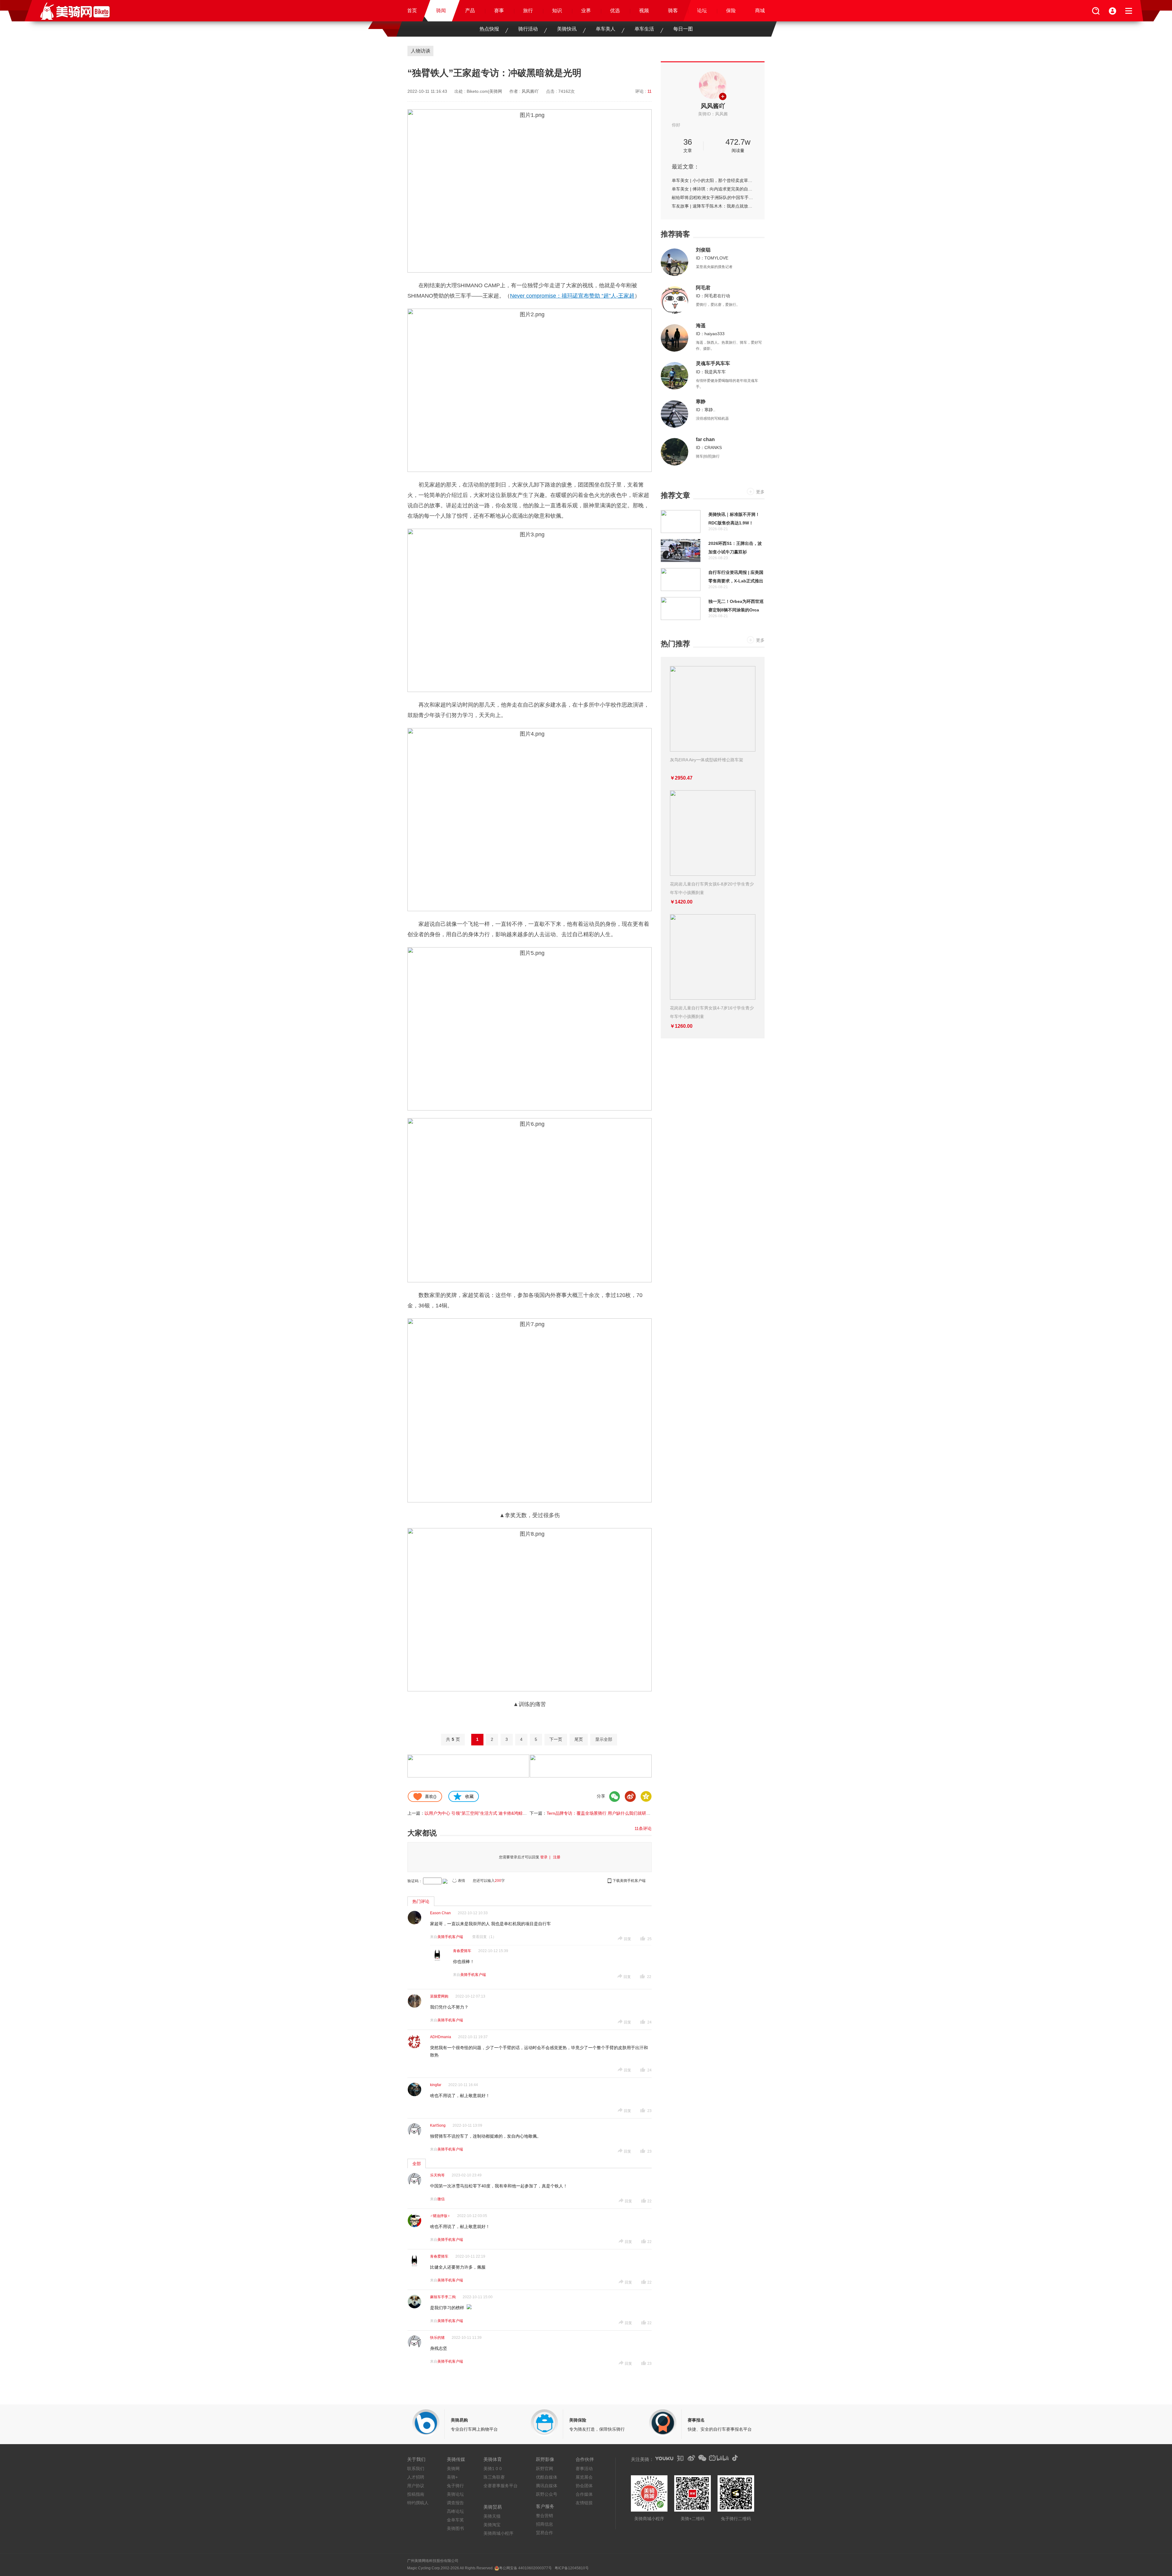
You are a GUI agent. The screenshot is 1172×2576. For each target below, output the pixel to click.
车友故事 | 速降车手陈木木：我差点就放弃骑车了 (713, 206)
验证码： (415, 1881)
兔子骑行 (455, 2486)
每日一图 (683, 29)
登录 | (546, 1857)
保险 (731, 11)
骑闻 (441, 11)
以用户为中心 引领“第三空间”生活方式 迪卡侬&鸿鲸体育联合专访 (486, 1813)
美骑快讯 (567, 29)
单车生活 (644, 29)
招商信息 (544, 2524)
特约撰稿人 (418, 2503)
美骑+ (452, 2477)
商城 (760, 11)
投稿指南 (416, 2494)
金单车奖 (455, 2520)
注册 (557, 1857)
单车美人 (606, 29)
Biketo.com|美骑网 (484, 91)
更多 (760, 492)
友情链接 (584, 2503)
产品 (470, 11)
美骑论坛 (455, 2494)
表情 (461, 1881)
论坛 (702, 11)
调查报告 (455, 2503)
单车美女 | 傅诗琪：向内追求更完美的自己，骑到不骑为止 (713, 189)
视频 (644, 11)
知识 (557, 11)
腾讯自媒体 (547, 2486)
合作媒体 (584, 2494)
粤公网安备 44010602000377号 (525, 2568)
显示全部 (604, 1739)
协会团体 (584, 2486)
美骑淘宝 (492, 2525)
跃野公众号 (547, 2494)
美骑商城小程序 (498, 2533)
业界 (586, 11)
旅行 (528, 11)
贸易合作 (544, 2533)
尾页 (579, 1739)
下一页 (556, 1739)
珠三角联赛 (494, 2477)
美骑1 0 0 (493, 2469)
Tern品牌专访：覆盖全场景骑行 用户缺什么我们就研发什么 (603, 1813)
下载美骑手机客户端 (629, 1881)
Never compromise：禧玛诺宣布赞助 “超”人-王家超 (572, 296)
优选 (615, 11)
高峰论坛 (455, 2511)
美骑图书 (455, 2528)
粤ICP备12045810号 (572, 2568)
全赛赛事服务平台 (501, 2486)
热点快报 (489, 29)
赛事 (499, 11)
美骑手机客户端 (450, 1937)
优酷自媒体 (547, 2477)
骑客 (673, 11)
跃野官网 (544, 2469)
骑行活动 (528, 29)
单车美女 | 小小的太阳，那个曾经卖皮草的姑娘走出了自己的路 (713, 180)
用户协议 (416, 2486)
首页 (412, 11)
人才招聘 (416, 2477)
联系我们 (416, 2469)
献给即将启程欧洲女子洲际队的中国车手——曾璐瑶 (713, 197)
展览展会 (584, 2477)
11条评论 (643, 1828)
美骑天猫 (492, 2516)
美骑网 (453, 2469)
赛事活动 (584, 2469)
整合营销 (544, 2516)
